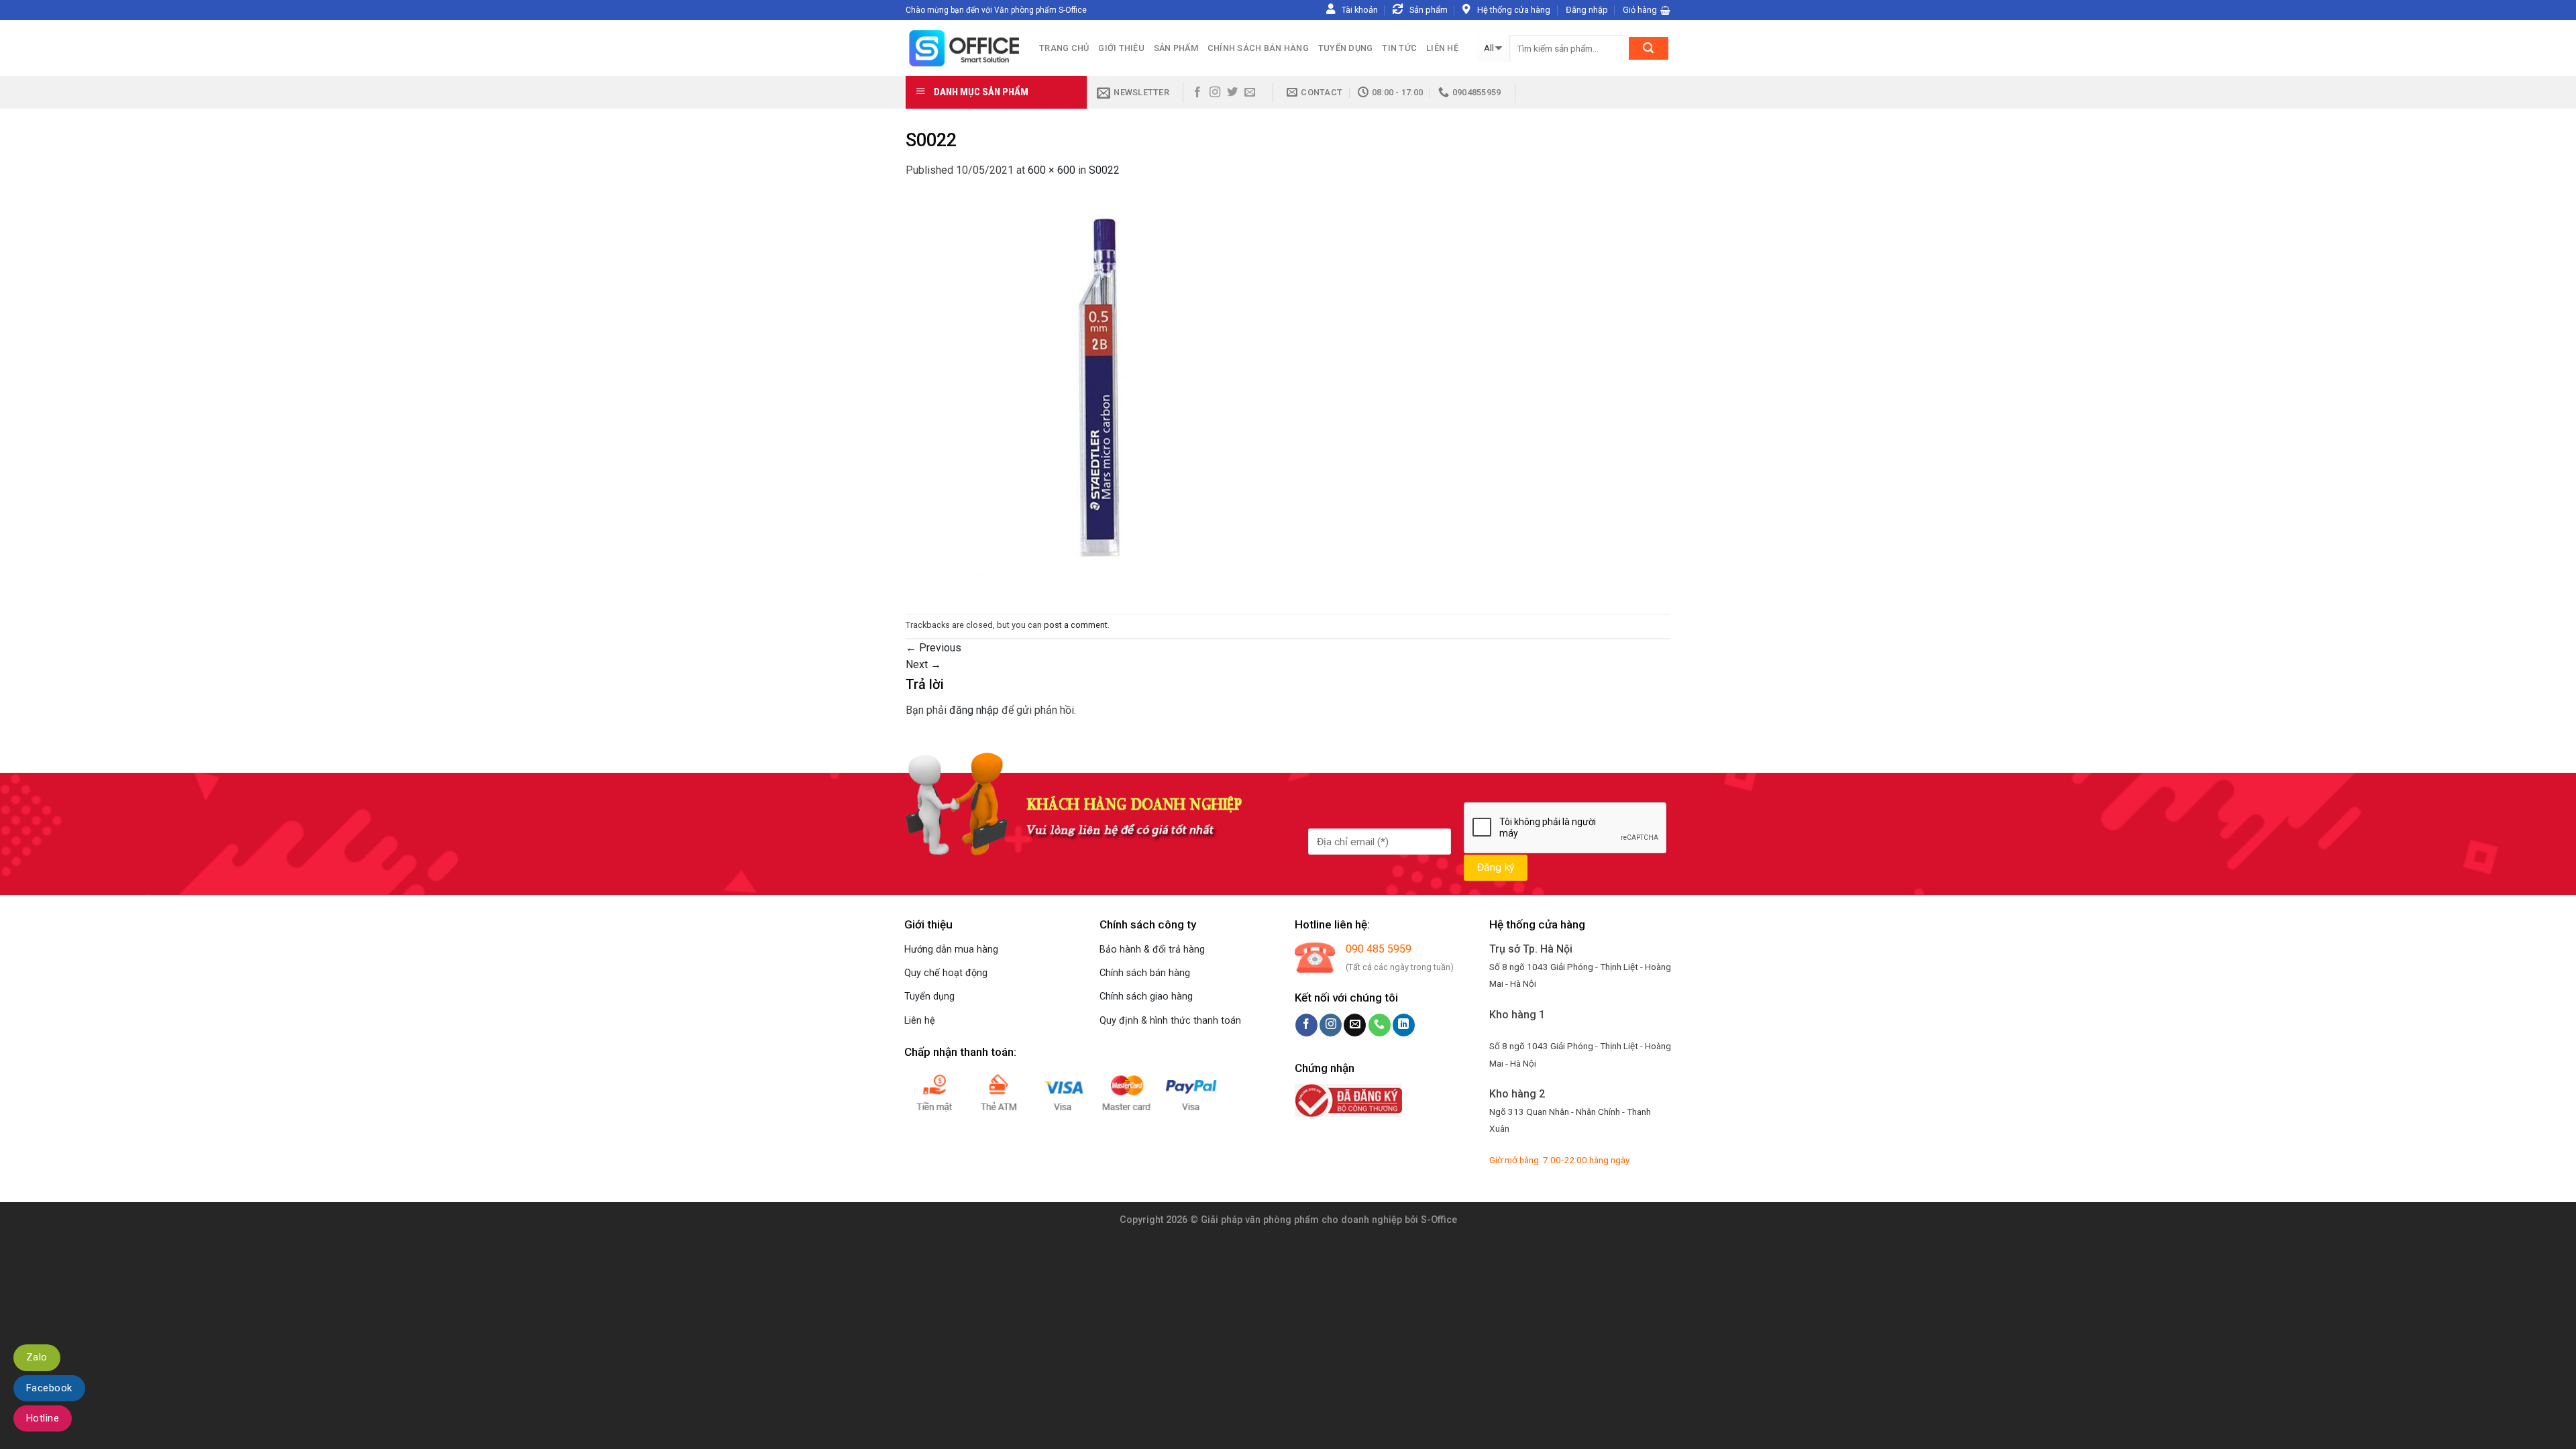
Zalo (37, 1357)
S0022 (1104, 170)
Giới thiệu (1121, 48)
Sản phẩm (1176, 48)
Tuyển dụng (1346, 48)
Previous (933, 648)
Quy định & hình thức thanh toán (1170, 1021)
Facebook (49, 1388)
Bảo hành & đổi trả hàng (1152, 950)
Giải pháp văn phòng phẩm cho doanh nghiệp (1301, 1220)
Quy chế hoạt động (946, 973)
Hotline (43, 1418)
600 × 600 (1052, 170)
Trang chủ (1064, 48)
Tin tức (1399, 48)
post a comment (1076, 625)
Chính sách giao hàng (1146, 997)
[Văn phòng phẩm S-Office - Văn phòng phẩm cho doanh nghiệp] (962, 48)
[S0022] (1107, 395)
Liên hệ (1442, 48)
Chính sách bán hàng (1258, 48)
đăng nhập (974, 710)
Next (923, 664)
